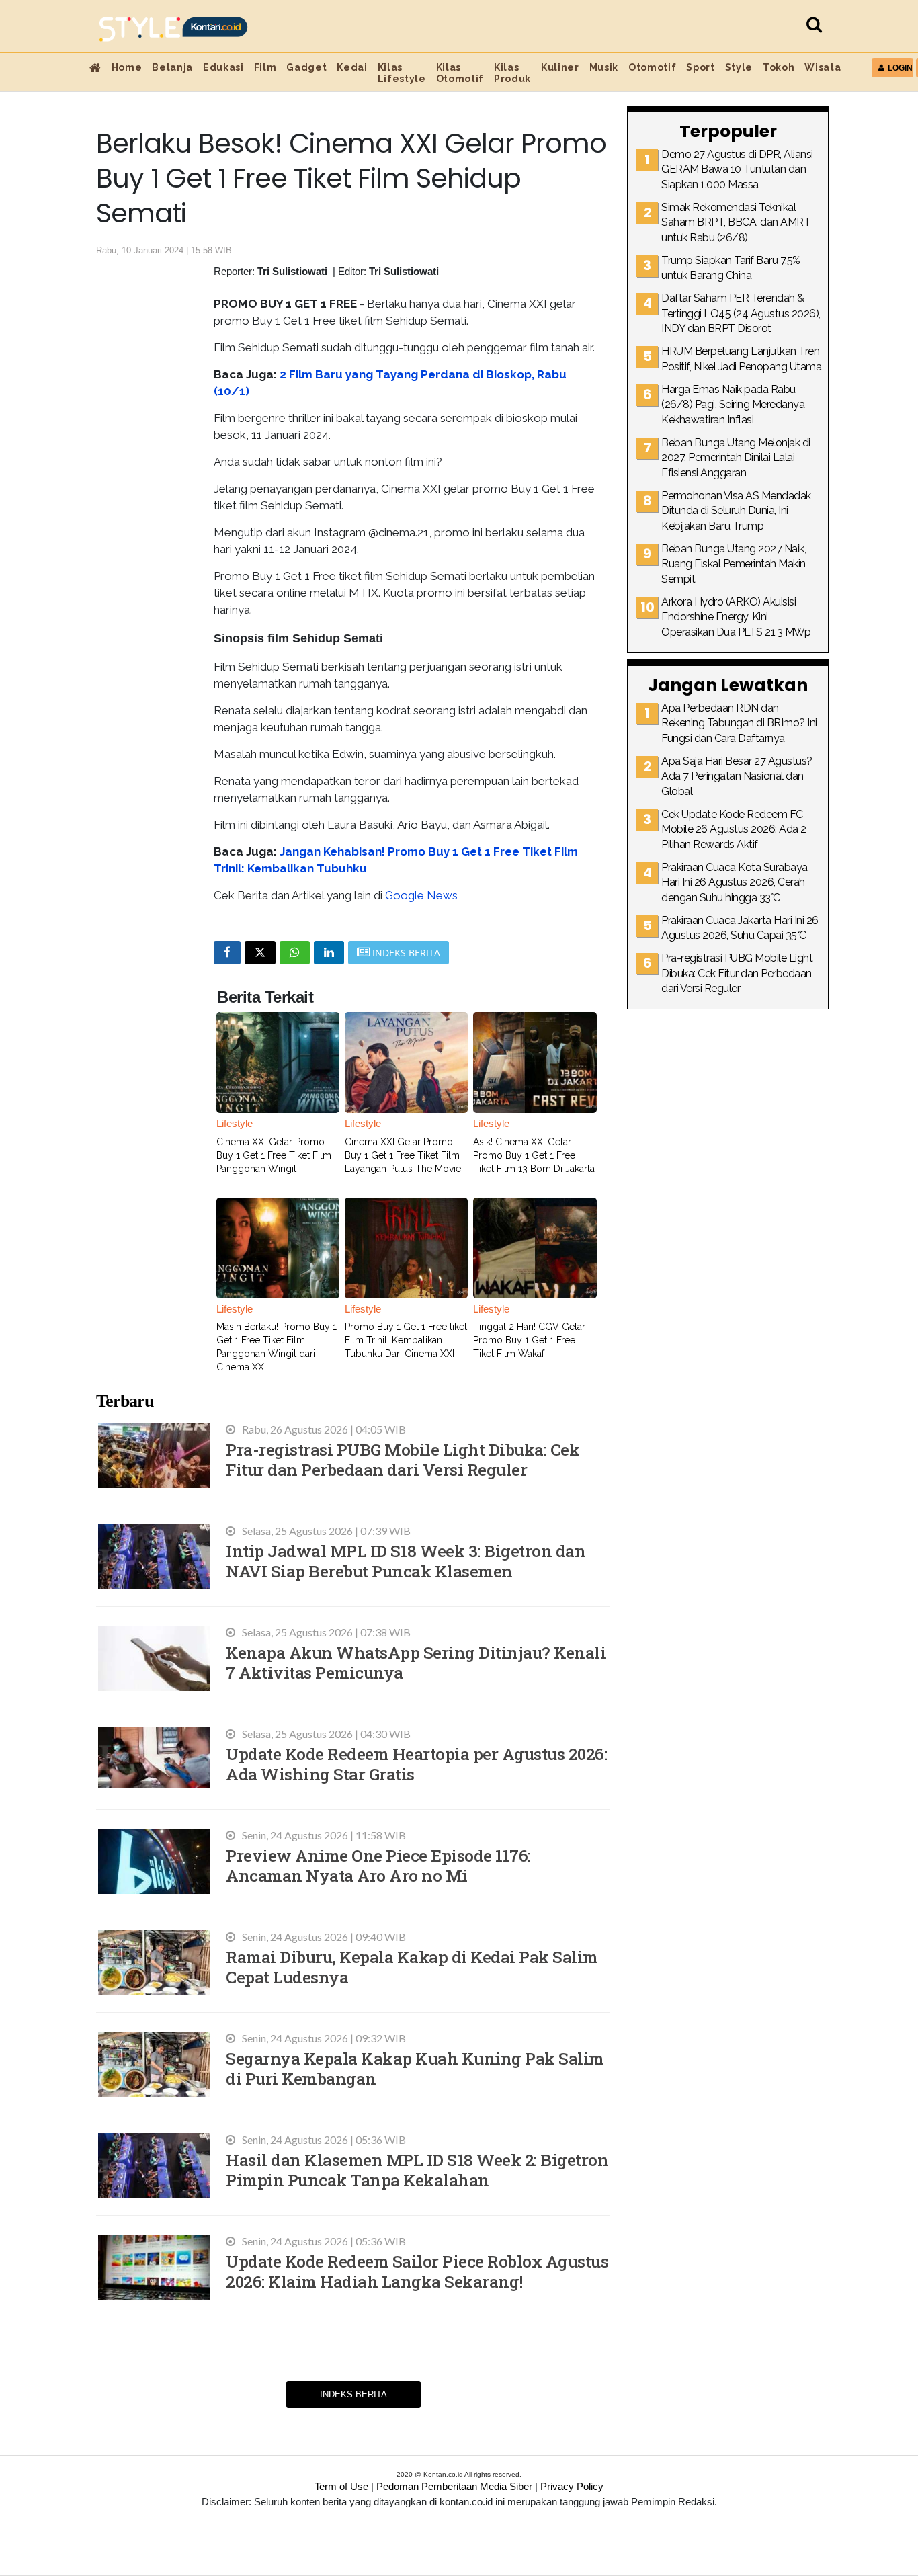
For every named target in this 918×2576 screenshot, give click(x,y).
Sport (700, 67)
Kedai (352, 67)
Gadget (306, 67)
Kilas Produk (512, 73)
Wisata (823, 67)
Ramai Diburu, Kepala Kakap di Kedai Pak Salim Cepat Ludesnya (412, 1967)
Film (265, 67)
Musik (604, 67)
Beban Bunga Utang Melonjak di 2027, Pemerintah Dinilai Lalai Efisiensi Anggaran (736, 458)
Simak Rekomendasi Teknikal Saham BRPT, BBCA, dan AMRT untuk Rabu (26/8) (736, 222)
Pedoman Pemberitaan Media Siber (454, 2486)
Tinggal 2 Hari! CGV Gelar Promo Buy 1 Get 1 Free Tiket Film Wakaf (529, 1340)
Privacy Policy (572, 2486)
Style (739, 67)
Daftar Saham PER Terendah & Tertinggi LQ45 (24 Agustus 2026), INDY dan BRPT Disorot (741, 313)
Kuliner (560, 67)
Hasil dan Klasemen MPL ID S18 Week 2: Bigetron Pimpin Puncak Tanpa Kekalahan (417, 2170)
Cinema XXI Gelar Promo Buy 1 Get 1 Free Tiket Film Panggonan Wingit (274, 1155)
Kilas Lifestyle (402, 73)
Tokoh (779, 67)
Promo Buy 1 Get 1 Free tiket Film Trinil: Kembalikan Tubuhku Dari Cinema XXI (406, 1340)
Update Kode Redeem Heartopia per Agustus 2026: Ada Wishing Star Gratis (416, 1764)
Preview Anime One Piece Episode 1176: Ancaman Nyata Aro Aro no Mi (378, 1865)
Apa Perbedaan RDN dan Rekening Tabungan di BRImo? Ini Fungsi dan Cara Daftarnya (739, 723)
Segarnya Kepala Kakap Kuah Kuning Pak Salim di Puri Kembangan (415, 2068)
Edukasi (223, 67)
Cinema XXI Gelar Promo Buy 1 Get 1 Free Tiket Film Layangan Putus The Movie (403, 1155)
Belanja (172, 67)
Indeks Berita (353, 2394)
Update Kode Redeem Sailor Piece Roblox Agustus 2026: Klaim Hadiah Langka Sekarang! (417, 2271)
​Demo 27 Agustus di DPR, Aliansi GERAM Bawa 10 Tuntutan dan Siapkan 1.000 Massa (737, 169)
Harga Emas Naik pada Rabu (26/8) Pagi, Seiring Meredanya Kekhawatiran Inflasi (733, 405)
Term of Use (341, 2486)
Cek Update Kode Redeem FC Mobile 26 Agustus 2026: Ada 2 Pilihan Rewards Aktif (734, 829)
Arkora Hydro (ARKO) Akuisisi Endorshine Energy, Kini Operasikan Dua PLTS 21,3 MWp (736, 617)
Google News (421, 895)
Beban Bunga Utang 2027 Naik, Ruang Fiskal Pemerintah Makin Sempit (734, 564)
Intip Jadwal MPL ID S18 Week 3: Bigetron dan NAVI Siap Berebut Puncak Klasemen (406, 1561)
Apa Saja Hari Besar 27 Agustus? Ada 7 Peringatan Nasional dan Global (737, 776)
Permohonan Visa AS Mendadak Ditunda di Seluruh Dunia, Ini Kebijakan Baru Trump (736, 511)
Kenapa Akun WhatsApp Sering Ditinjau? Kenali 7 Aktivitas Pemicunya (416, 1662)
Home (127, 67)
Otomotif (652, 67)
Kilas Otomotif (460, 73)
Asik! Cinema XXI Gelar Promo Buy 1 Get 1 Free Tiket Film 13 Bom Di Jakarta (534, 1155)
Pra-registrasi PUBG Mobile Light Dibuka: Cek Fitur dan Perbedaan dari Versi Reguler (403, 1459)
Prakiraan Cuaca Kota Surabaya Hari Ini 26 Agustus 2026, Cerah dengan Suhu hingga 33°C (735, 882)
